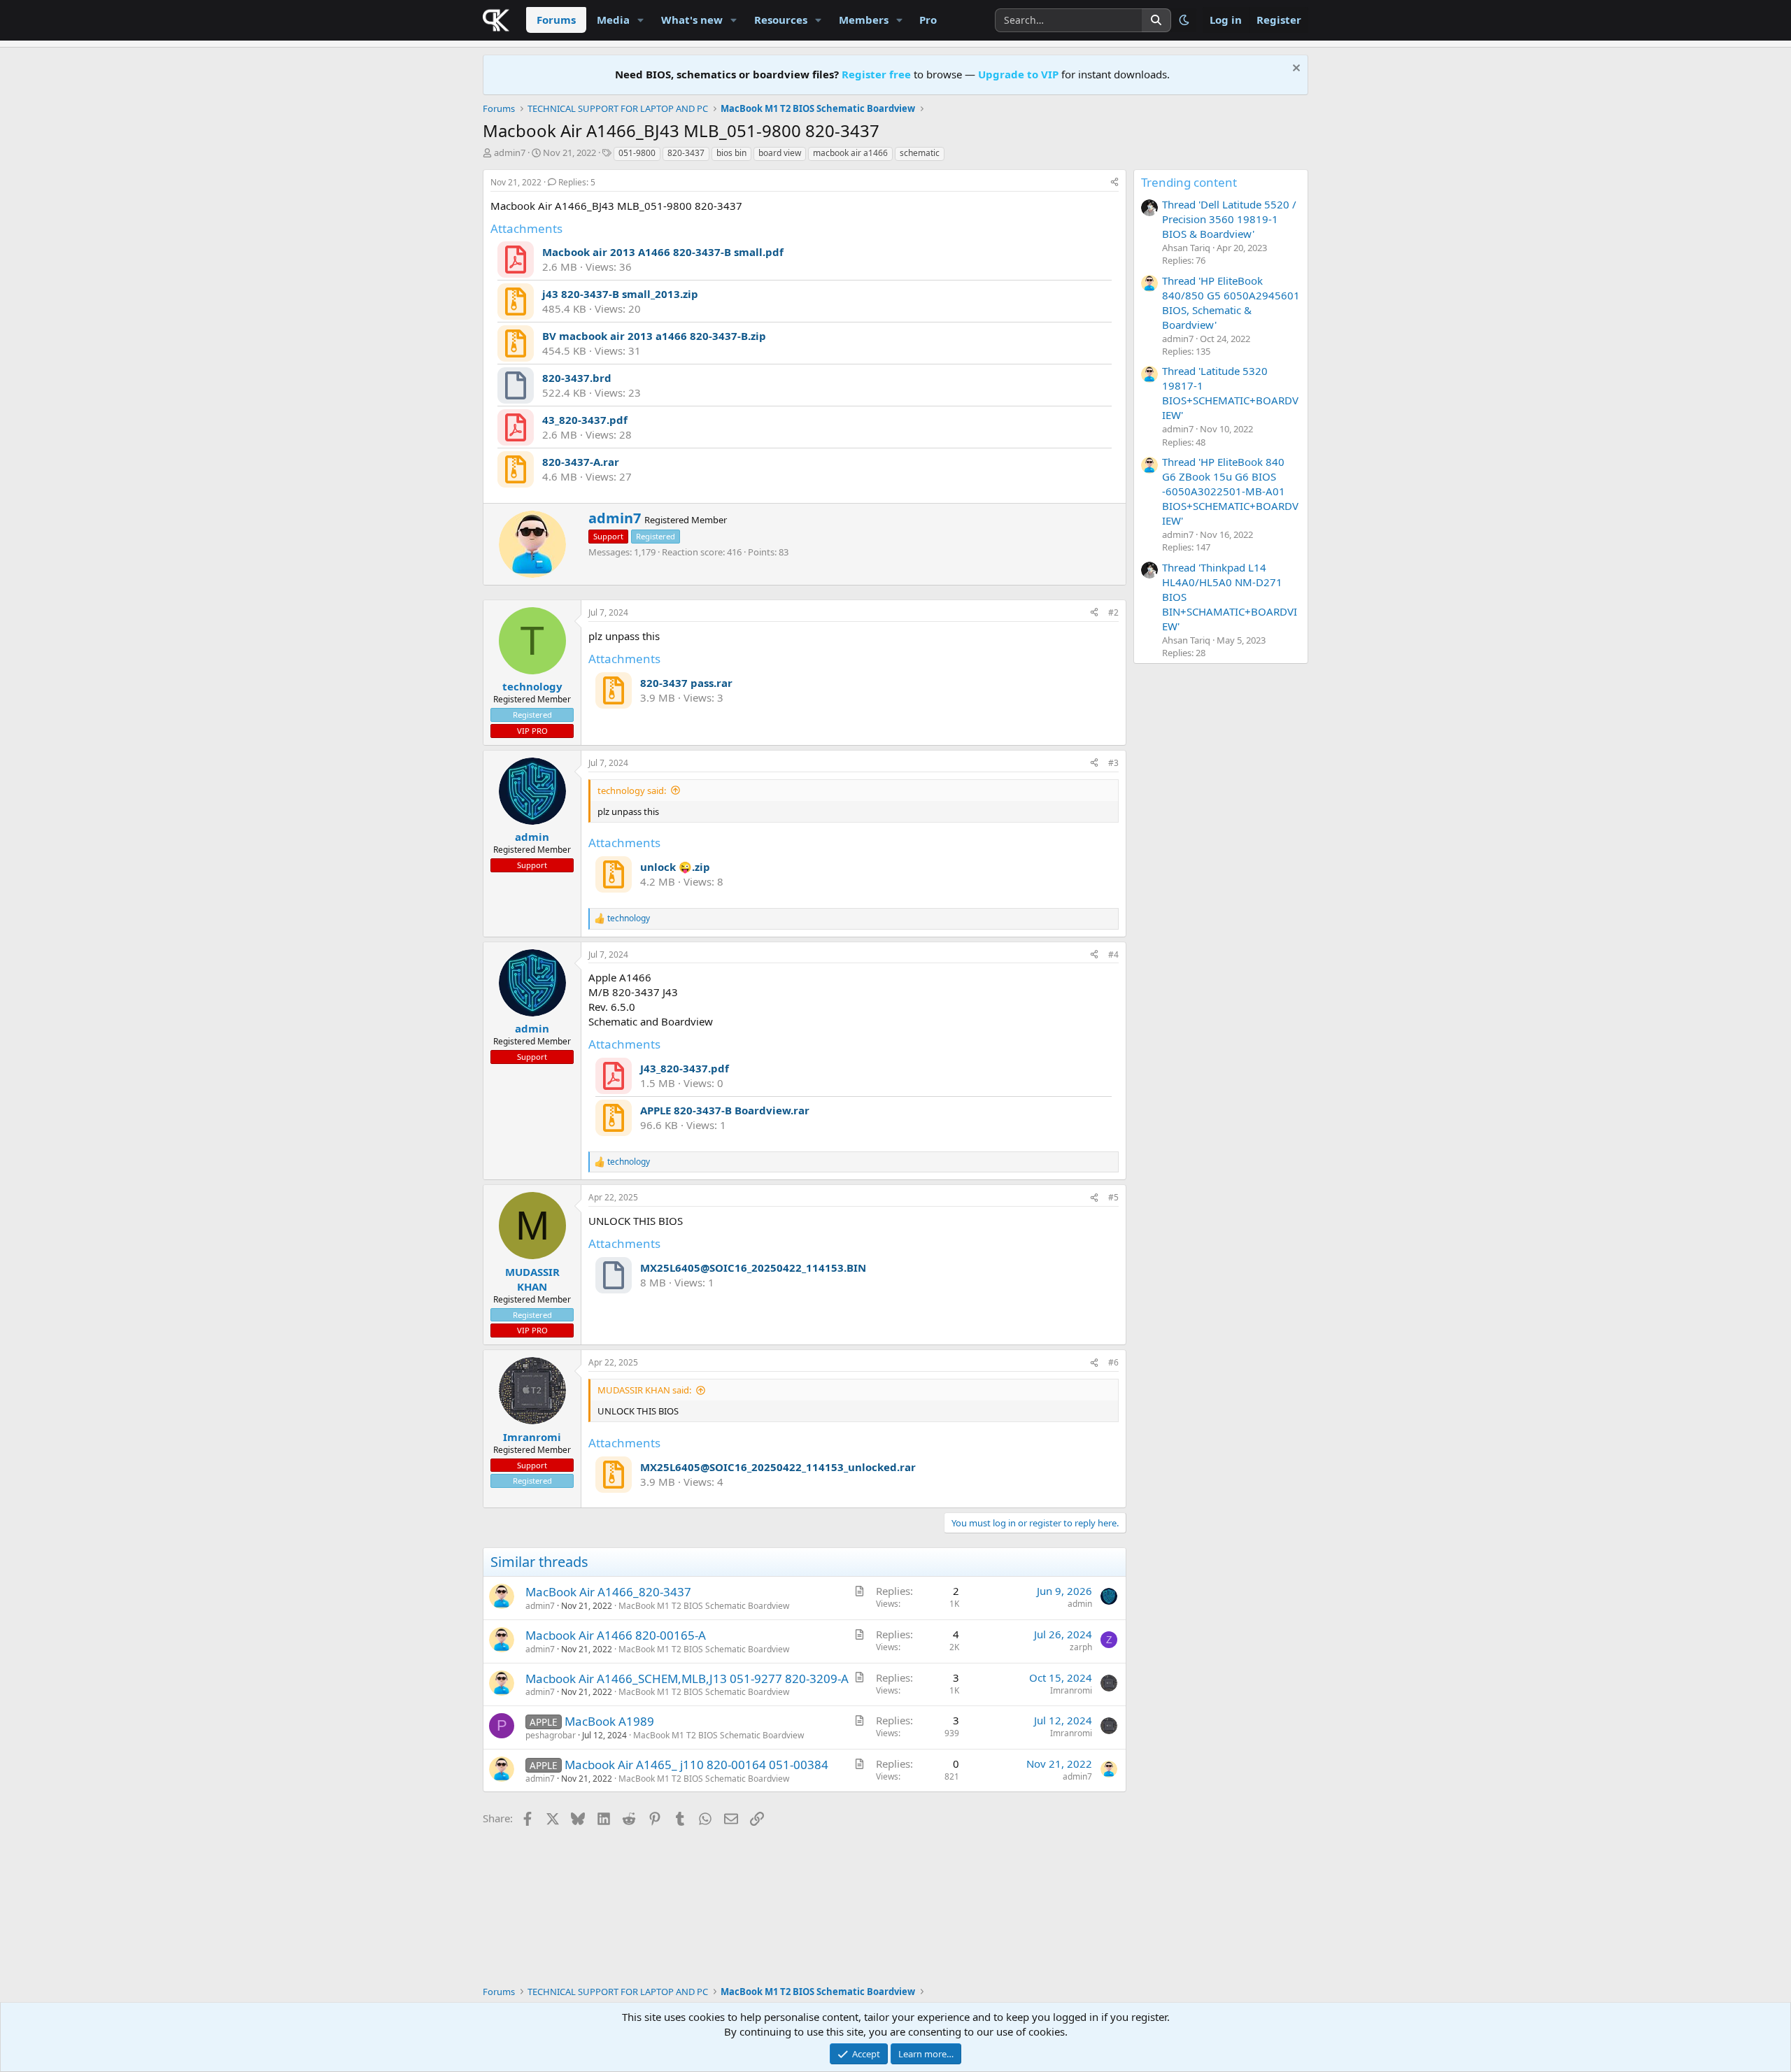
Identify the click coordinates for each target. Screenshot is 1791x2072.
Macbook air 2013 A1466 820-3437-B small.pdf (663, 252)
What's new (692, 20)
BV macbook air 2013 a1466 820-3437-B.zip (654, 336)
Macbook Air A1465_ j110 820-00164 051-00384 (696, 1765)
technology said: (632, 790)
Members (864, 20)
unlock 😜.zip (675, 867)
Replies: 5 (577, 182)
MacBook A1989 (609, 1721)
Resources (781, 20)
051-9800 (637, 153)
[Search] (1156, 20)
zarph (1081, 1647)
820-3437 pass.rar (686, 683)
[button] (641, 20)
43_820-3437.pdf (585, 420)
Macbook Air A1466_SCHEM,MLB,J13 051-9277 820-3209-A (687, 1679)
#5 (1113, 1197)
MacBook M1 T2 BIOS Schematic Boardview (704, 1606)
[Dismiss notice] (1295, 70)
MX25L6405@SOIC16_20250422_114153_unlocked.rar (778, 1467)
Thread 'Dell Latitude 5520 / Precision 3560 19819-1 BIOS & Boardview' (1229, 219)
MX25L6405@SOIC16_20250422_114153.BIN (753, 1268)
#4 (1113, 955)
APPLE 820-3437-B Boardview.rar (725, 1110)
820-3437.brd (577, 378)
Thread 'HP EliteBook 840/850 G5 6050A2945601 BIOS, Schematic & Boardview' (1231, 303)
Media (613, 20)
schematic (920, 153)
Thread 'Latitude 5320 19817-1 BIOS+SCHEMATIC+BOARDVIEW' (1230, 393)
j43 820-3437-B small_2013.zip (620, 294)
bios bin (731, 153)
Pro (928, 20)
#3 (1113, 763)
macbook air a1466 (850, 153)
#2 (1113, 612)
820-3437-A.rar (581, 462)
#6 (1113, 1362)
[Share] (1114, 183)
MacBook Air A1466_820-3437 (608, 1592)
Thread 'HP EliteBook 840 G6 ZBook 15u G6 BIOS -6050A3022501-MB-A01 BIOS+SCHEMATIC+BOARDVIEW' (1230, 491)
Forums (556, 20)
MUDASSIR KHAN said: (644, 1390)
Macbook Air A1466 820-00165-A (616, 1635)
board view (780, 153)
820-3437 (686, 153)
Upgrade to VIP (1018, 74)
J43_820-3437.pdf (685, 1068)
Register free (876, 74)
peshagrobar (551, 1735)
